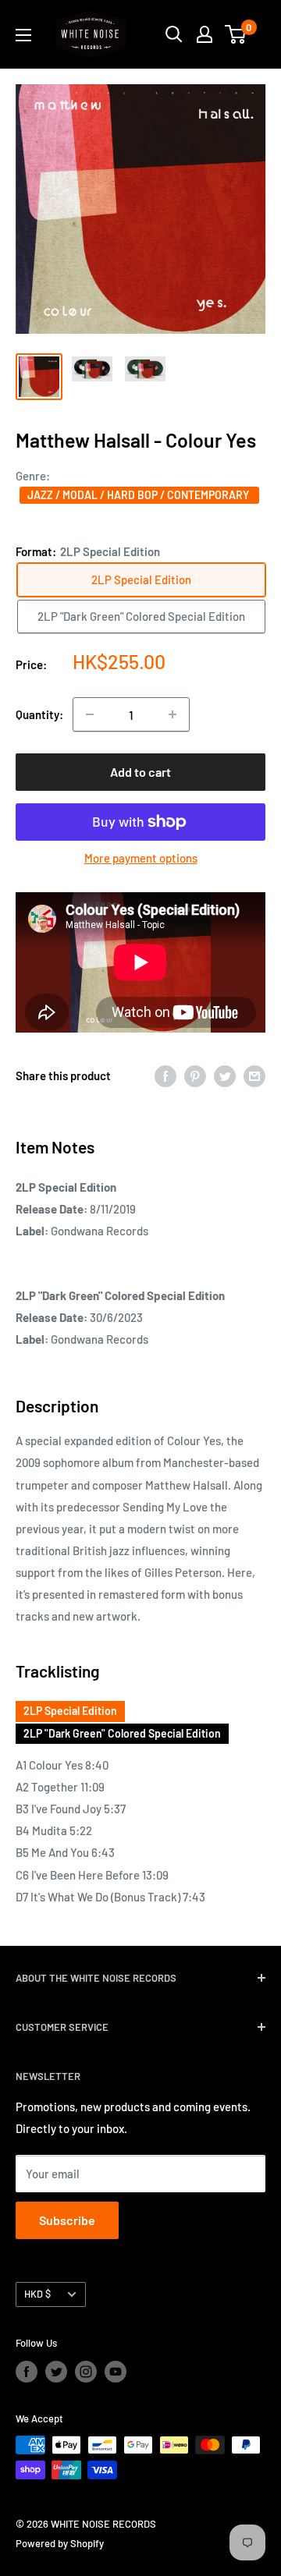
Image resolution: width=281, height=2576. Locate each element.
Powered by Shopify (60, 2543)
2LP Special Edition (70, 1711)
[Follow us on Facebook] (27, 2372)
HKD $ (37, 2294)
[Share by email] (254, 1075)
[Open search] (174, 34)
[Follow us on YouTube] (116, 2372)
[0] (236, 34)
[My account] (205, 34)
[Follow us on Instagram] (86, 2372)
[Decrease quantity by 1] (90, 714)
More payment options (141, 858)
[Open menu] (23, 35)
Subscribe (67, 2220)
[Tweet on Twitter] (225, 1075)
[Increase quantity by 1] (173, 714)
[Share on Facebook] (165, 1075)
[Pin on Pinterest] (195, 1075)
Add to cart (140, 772)
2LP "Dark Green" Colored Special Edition (122, 1733)
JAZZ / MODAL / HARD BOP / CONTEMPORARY (139, 495)
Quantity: (39, 714)
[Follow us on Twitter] (56, 2372)
